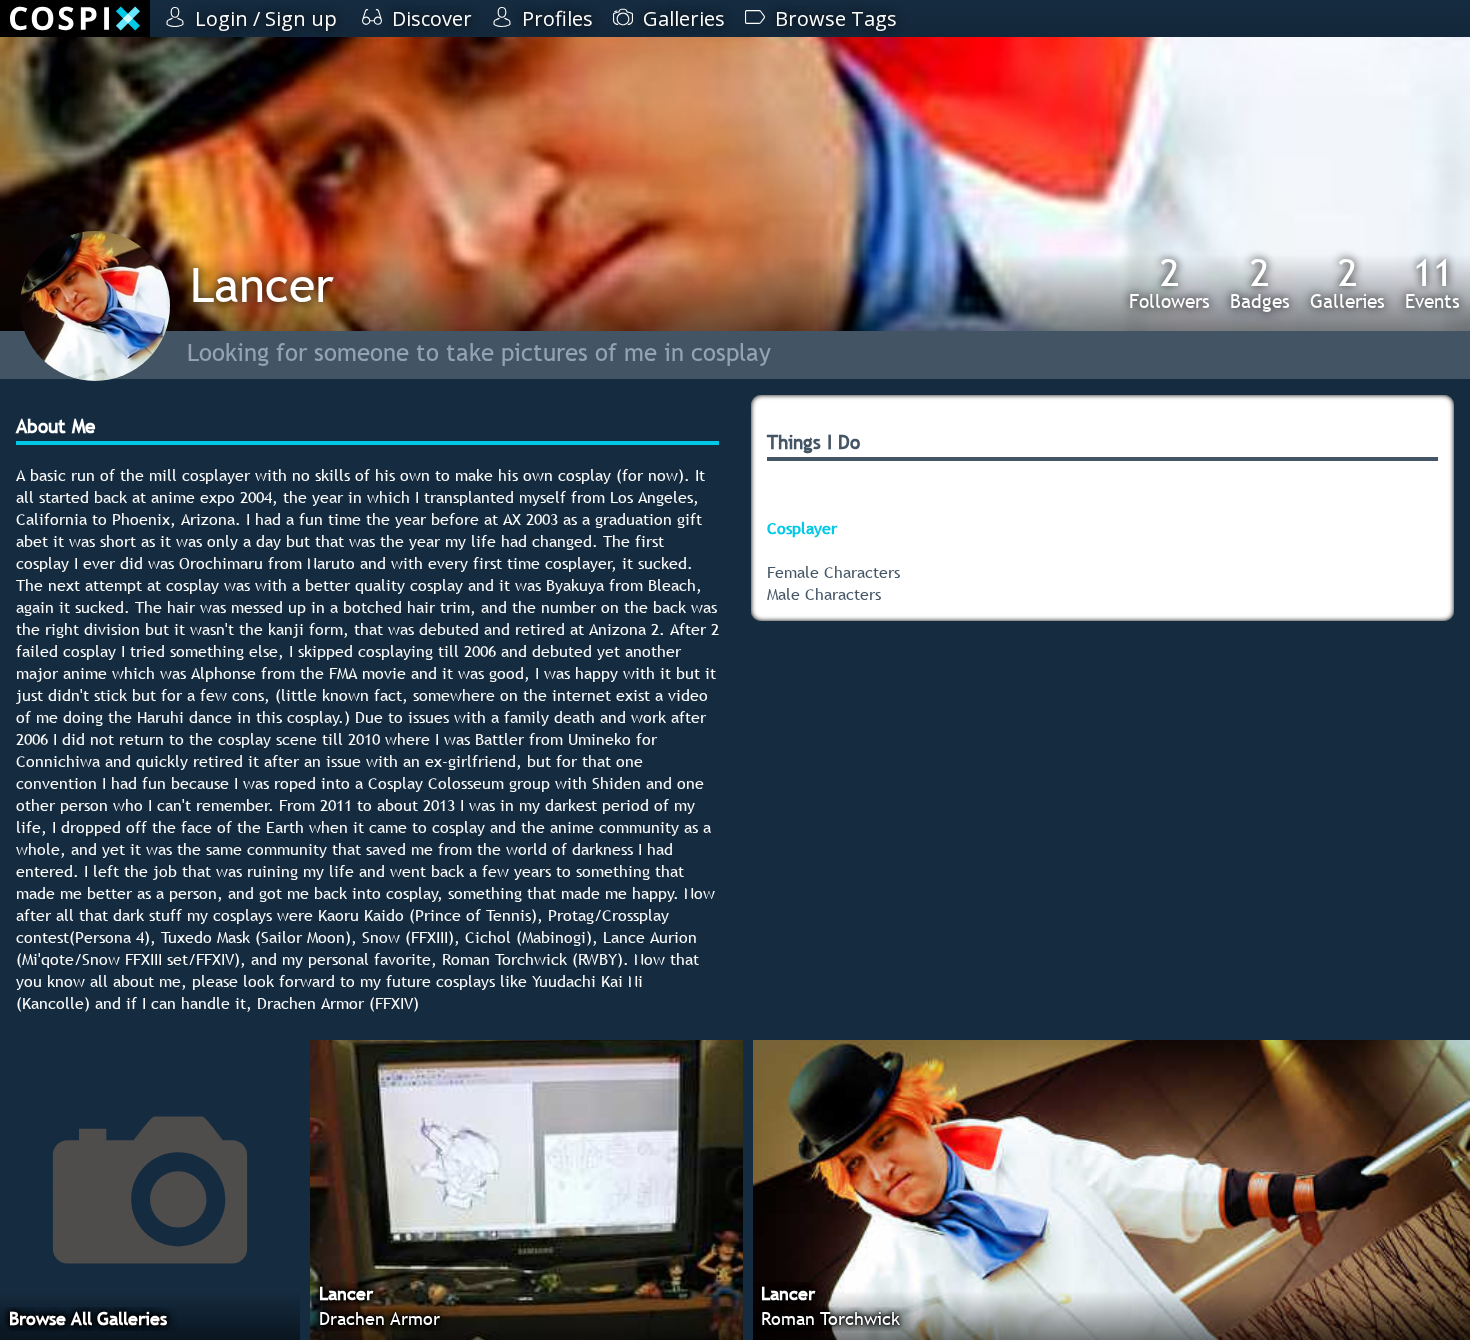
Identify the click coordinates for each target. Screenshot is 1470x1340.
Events (1432, 283)
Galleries (1347, 283)
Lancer (262, 284)
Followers (1169, 283)
